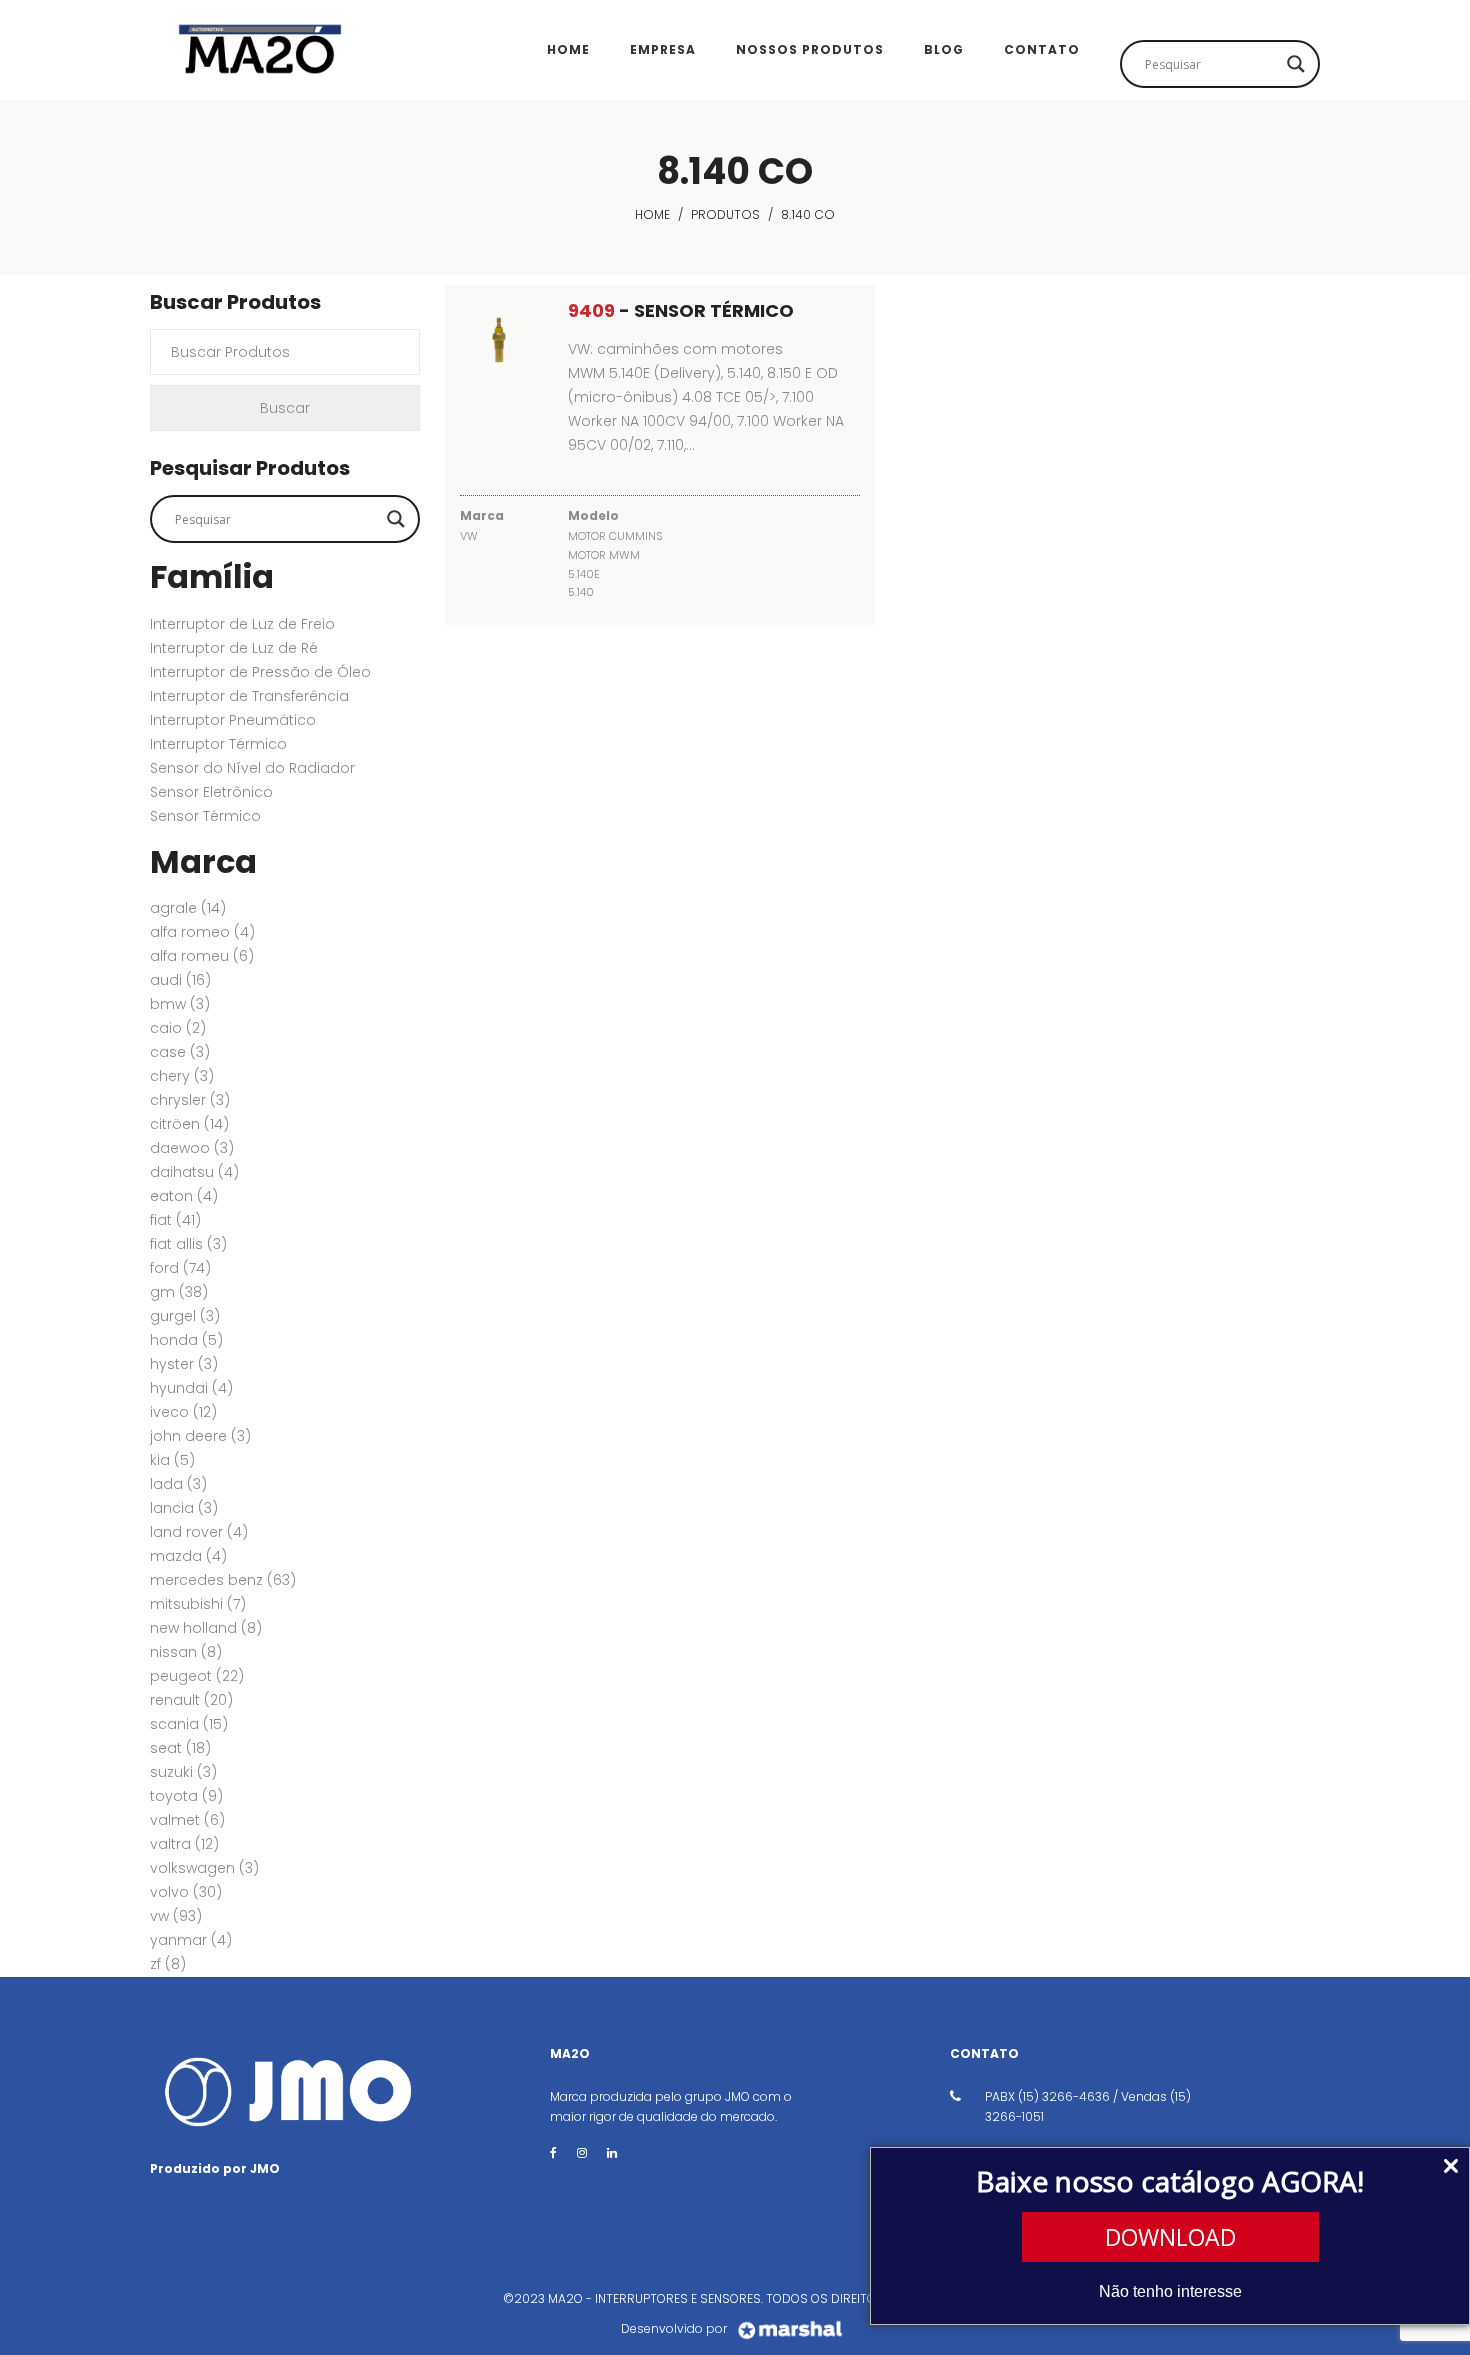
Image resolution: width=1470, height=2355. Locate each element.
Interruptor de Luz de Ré (234, 648)
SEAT (180, 1748)
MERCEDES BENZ (223, 1580)
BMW (180, 1004)
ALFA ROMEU (202, 956)
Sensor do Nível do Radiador (252, 768)
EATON (184, 1196)
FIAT (175, 1220)
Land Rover (199, 1532)
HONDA (186, 1340)
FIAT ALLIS (188, 1244)
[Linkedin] (612, 2152)
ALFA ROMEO (202, 932)
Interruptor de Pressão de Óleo (260, 672)
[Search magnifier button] (1296, 64)
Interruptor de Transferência (249, 696)
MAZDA (188, 1556)
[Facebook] (553, 2152)
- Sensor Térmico (681, 310)
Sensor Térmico (205, 816)
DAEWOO (192, 1148)
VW (176, 1916)
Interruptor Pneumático (233, 720)
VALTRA (184, 1844)
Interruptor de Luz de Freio (242, 624)
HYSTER (184, 1364)
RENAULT (191, 1700)
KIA (172, 1460)
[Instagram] (582, 2152)
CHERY (182, 1076)
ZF (168, 1964)
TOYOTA (186, 1796)
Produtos (725, 214)
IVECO (183, 1412)
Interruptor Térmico (218, 744)
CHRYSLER (190, 1100)
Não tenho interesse (1170, 2291)
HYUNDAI (191, 1388)
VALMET (187, 1820)
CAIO (178, 1028)
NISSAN (186, 1652)
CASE (180, 1052)
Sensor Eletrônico (211, 792)
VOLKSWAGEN (204, 1868)
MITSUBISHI (198, 1604)
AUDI (180, 980)
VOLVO (186, 1892)
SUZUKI (183, 1772)
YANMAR (191, 1940)
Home (652, 214)
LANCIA (184, 1508)
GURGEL (185, 1316)
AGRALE (188, 908)
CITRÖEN (189, 1124)
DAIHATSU (194, 1172)
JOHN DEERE (200, 1436)
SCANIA (189, 1724)
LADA (178, 1484)
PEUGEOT (197, 1676)
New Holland (206, 1628)
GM (179, 1292)
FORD (180, 1268)
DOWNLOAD (1170, 2237)
